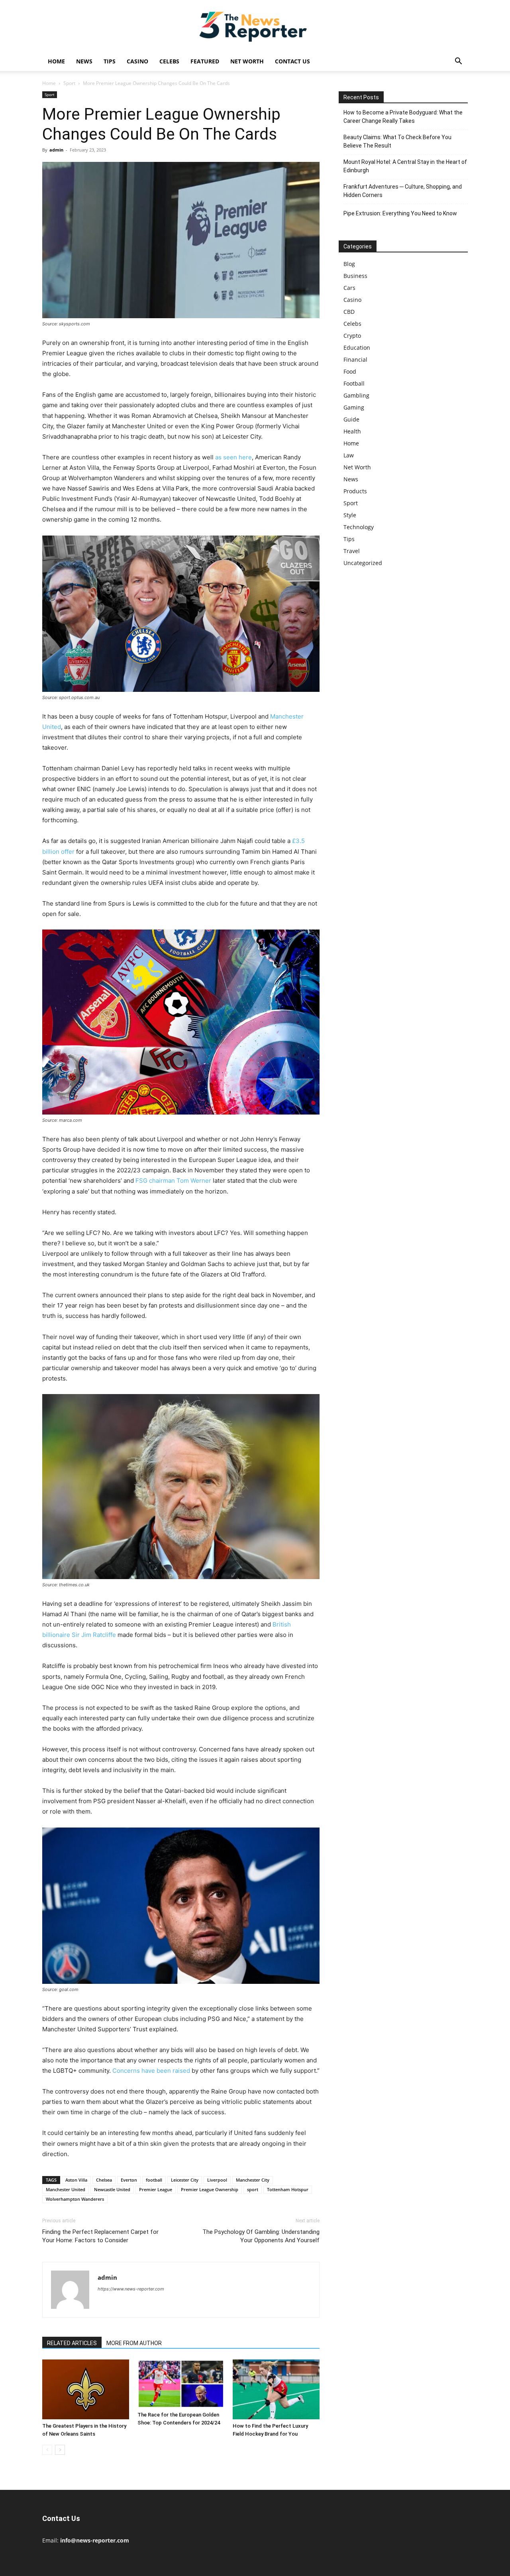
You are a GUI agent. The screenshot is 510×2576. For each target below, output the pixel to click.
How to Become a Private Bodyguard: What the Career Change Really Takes (403, 117)
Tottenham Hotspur (288, 2189)
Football (354, 383)
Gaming (354, 407)
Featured (205, 61)
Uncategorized (363, 563)
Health (352, 431)
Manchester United (66, 2189)
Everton (129, 2180)
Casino (137, 61)
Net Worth (247, 61)
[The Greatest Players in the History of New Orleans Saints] (86, 2389)
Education (357, 348)
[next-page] (60, 2450)
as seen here (233, 457)
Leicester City (185, 2180)
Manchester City (253, 2180)
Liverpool (217, 2180)
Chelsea (104, 2180)
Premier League (156, 2189)
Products (355, 491)
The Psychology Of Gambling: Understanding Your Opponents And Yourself (261, 2236)
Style (350, 515)
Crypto (352, 336)
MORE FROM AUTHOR (134, 2343)
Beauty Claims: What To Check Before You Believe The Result (397, 141)
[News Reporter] (255, 26)
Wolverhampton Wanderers (75, 2199)
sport (253, 2189)
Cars (349, 288)
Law (349, 455)
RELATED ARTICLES (72, 2343)
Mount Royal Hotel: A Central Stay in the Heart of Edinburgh (405, 166)
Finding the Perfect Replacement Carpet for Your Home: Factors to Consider (100, 2236)
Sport (69, 83)
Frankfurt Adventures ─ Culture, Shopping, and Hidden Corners (403, 191)
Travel (352, 551)
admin (56, 150)
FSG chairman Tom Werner (173, 1181)
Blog (349, 264)
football (154, 2180)
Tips (110, 61)
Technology (359, 527)
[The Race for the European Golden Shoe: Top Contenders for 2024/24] (181, 2384)
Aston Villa (76, 2180)
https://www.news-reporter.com (131, 2289)
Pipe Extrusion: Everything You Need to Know (400, 213)
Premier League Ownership (210, 2189)
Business (355, 276)
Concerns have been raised (151, 2071)
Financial (355, 359)
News (84, 61)
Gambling (356, 395)
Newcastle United (112, 2189)
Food (350, 371)
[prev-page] (47, 2450)
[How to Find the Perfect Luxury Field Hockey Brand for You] (276, 2389)
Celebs (169, 61)
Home (56, 61)
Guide (351, 419)
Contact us (292, 61)
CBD (349, 312)
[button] (458, 62)
